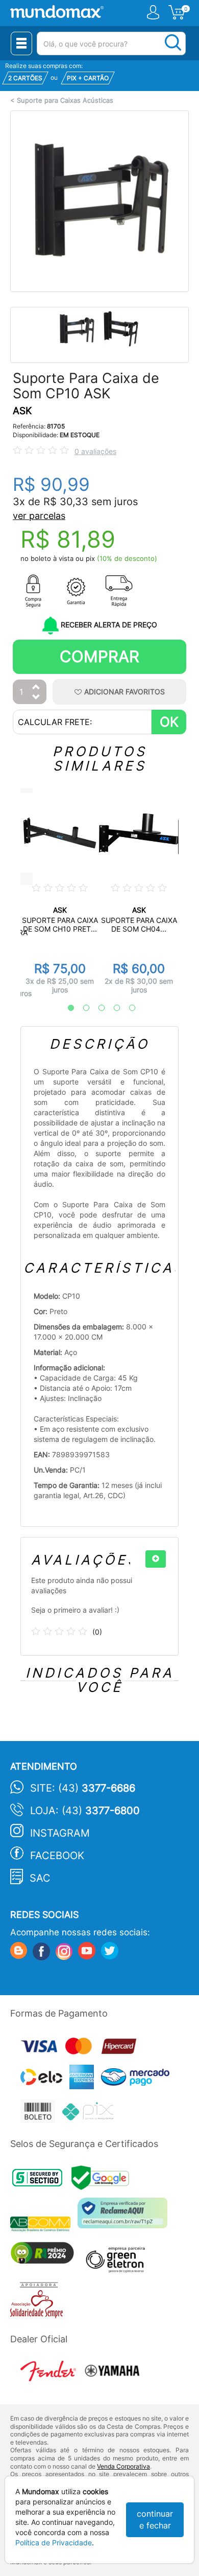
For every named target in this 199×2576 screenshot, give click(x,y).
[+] (156, 1559)
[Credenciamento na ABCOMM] (44, 2225)
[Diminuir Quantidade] (36, 698)
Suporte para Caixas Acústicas (65, 100)
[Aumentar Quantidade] (36, 687)
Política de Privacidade (54, 2543)
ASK (22, 411)
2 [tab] (81, 1008)
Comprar (99, 656)
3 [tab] (96, 1008)
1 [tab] (66, 1008)
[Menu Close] (21, 43)
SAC (40, 1878)
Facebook (57, 1856)
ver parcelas (39, 516)
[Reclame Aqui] (125, 2217)
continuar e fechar (155, 2519)
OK (169, 722)
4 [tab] (112, 1008)
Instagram (60, 1833)
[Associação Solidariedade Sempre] (39, 2303)
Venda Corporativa (123, 2466)
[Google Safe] (103, 2180)
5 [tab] (127, 1008)
